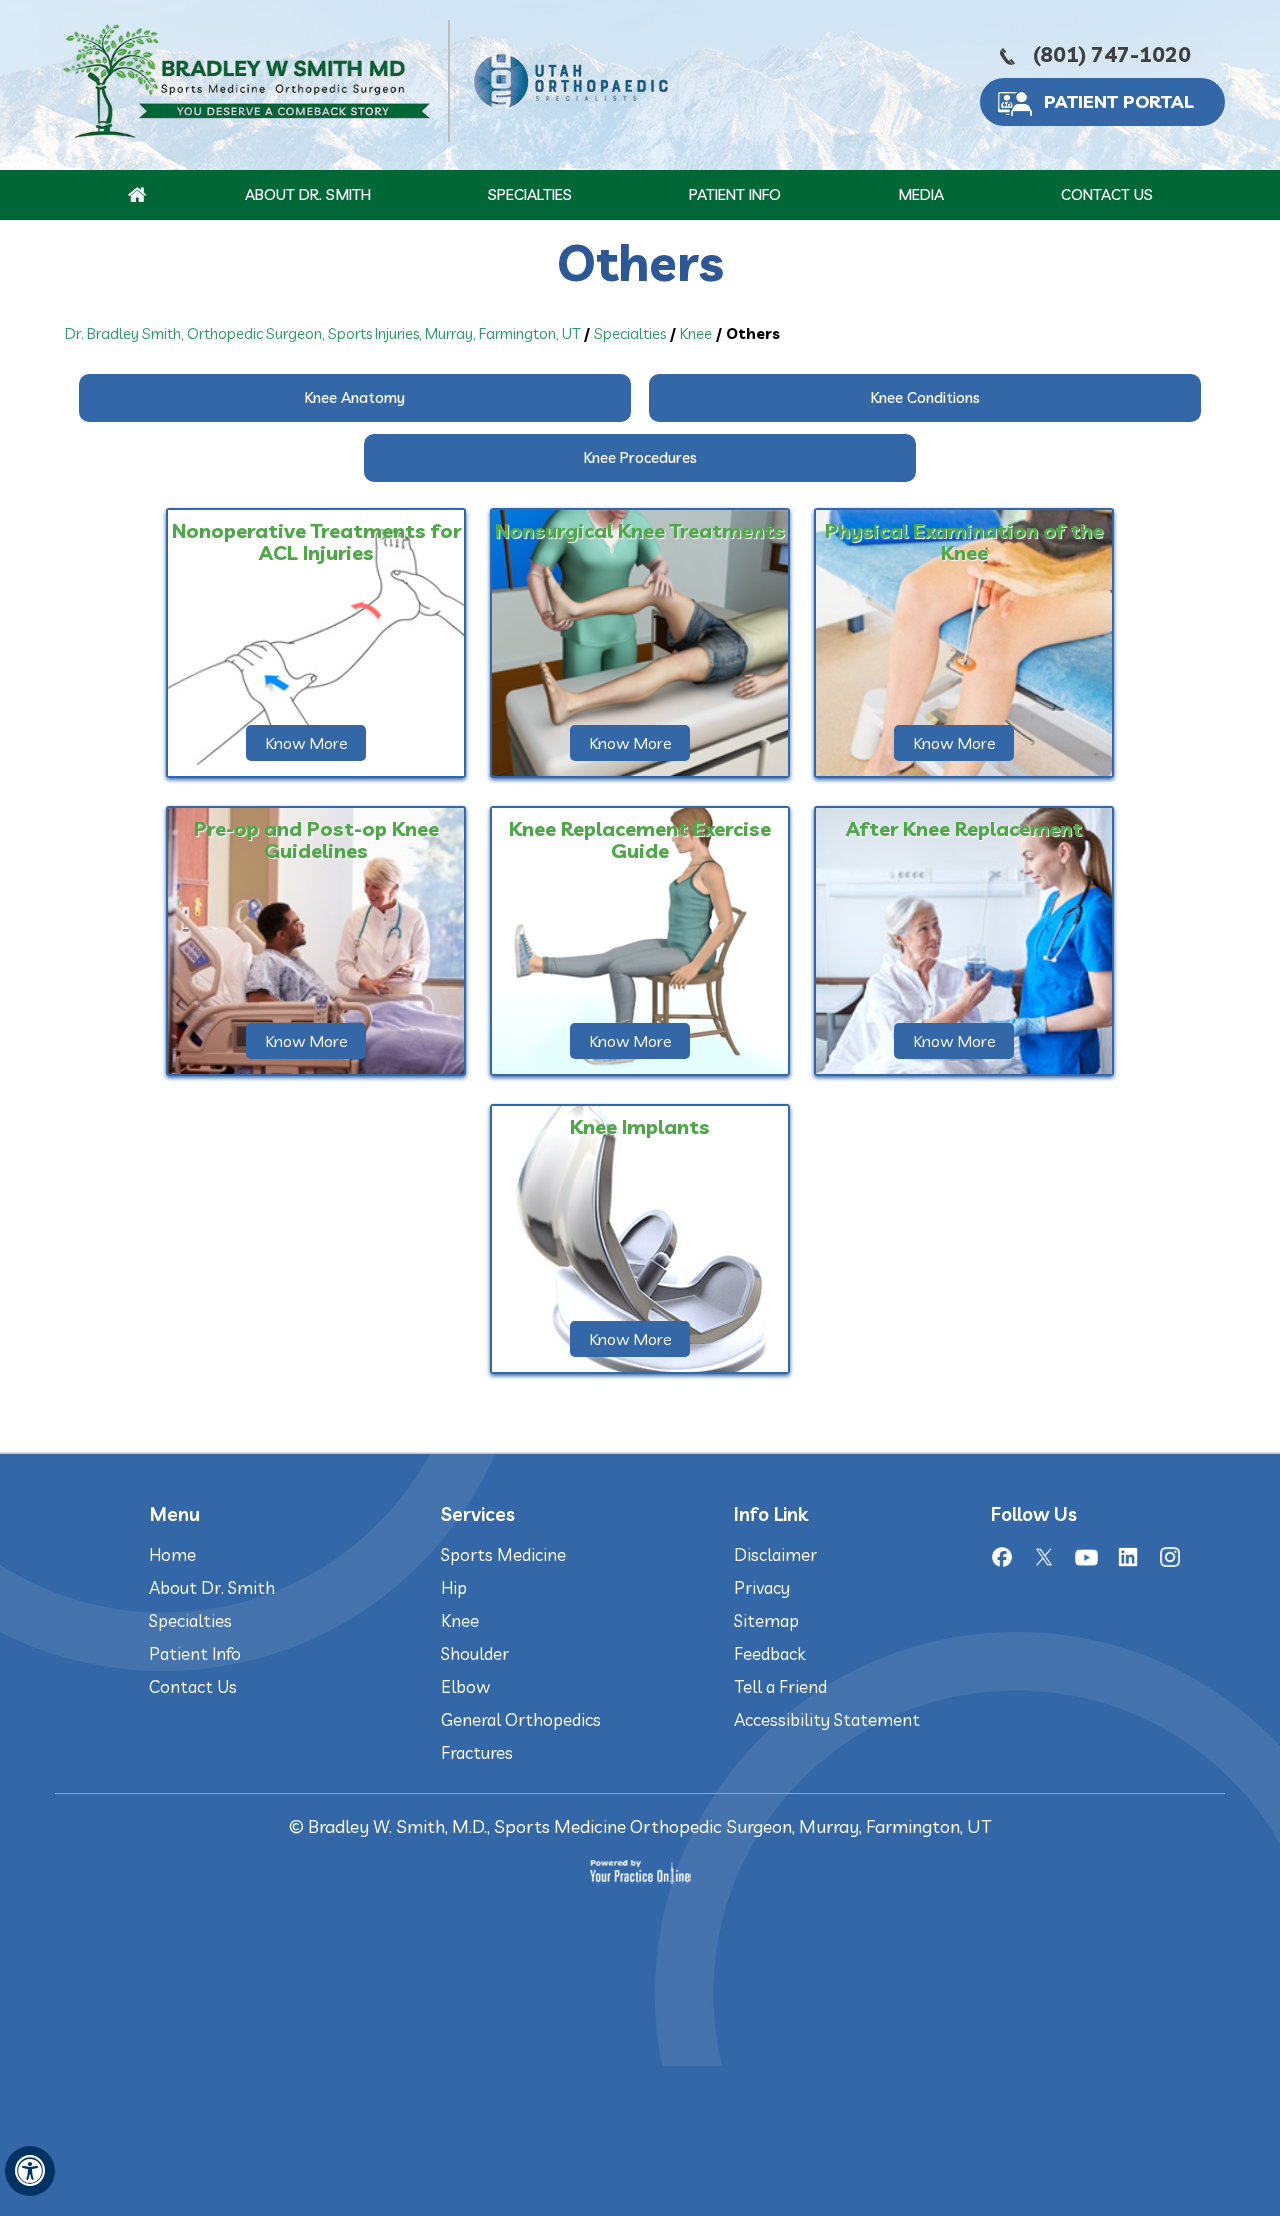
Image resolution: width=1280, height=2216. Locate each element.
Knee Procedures (640, 457)
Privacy (762, 1587)
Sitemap (766, 1620)
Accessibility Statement (827, 1719)
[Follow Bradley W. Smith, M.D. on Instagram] (1170, 1557)
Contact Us (1107, 194)
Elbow (465, 1686)
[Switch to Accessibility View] (30, 2171)
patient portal (1119, 101)
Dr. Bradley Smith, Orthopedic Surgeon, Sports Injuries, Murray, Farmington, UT (322, 333)
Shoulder (475, 1653)
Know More (306, 743)
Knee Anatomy (355, 397)
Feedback (769, 1653)
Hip (454, 1587)
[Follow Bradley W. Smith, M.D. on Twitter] (1044, 1557)
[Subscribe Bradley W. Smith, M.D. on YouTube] (1086, 1557)
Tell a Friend (780, 1686)
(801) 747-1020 (1112, 54)
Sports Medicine (503, 1554)
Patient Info (735, 194)
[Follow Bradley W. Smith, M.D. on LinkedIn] (1128, 1557)
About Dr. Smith (308, 194)
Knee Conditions (925, 397)
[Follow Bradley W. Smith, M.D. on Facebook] (1002, 1557)
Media (921, 194)
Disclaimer (775, 1554)
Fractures (477, 1752)
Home (172, 1554)
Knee (696, 333)
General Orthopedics (521, 1719)
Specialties (530, 194)
